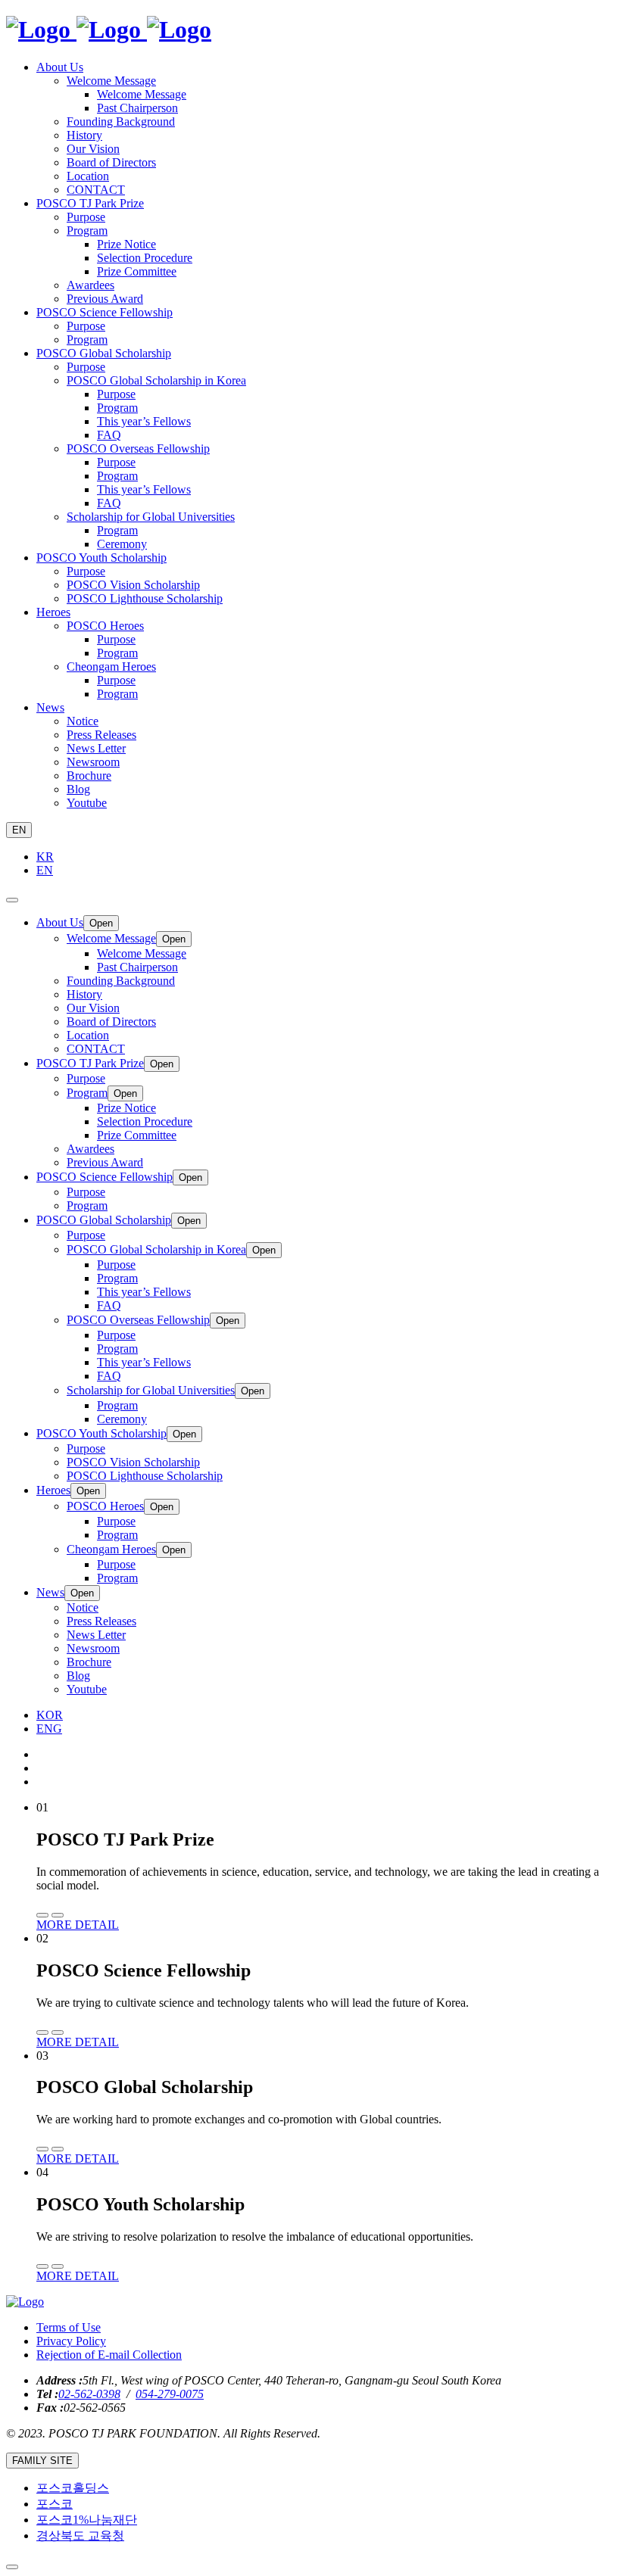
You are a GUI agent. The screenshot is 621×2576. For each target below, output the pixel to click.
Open (101, 923)
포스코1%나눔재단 (87, 2520)
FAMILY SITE (42, 2461)
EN (19, 830)
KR (45, 857)
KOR (50, 1715)
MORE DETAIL (78, 1925)
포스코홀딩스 (73, 2488)
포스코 (55, 2504)
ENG (49, 1729)
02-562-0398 (89, 2394)
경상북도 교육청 (80, 2536)
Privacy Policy (71, 2341)
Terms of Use (69, 2327)
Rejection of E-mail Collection (109, 2355)
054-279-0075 (170, 2394)
